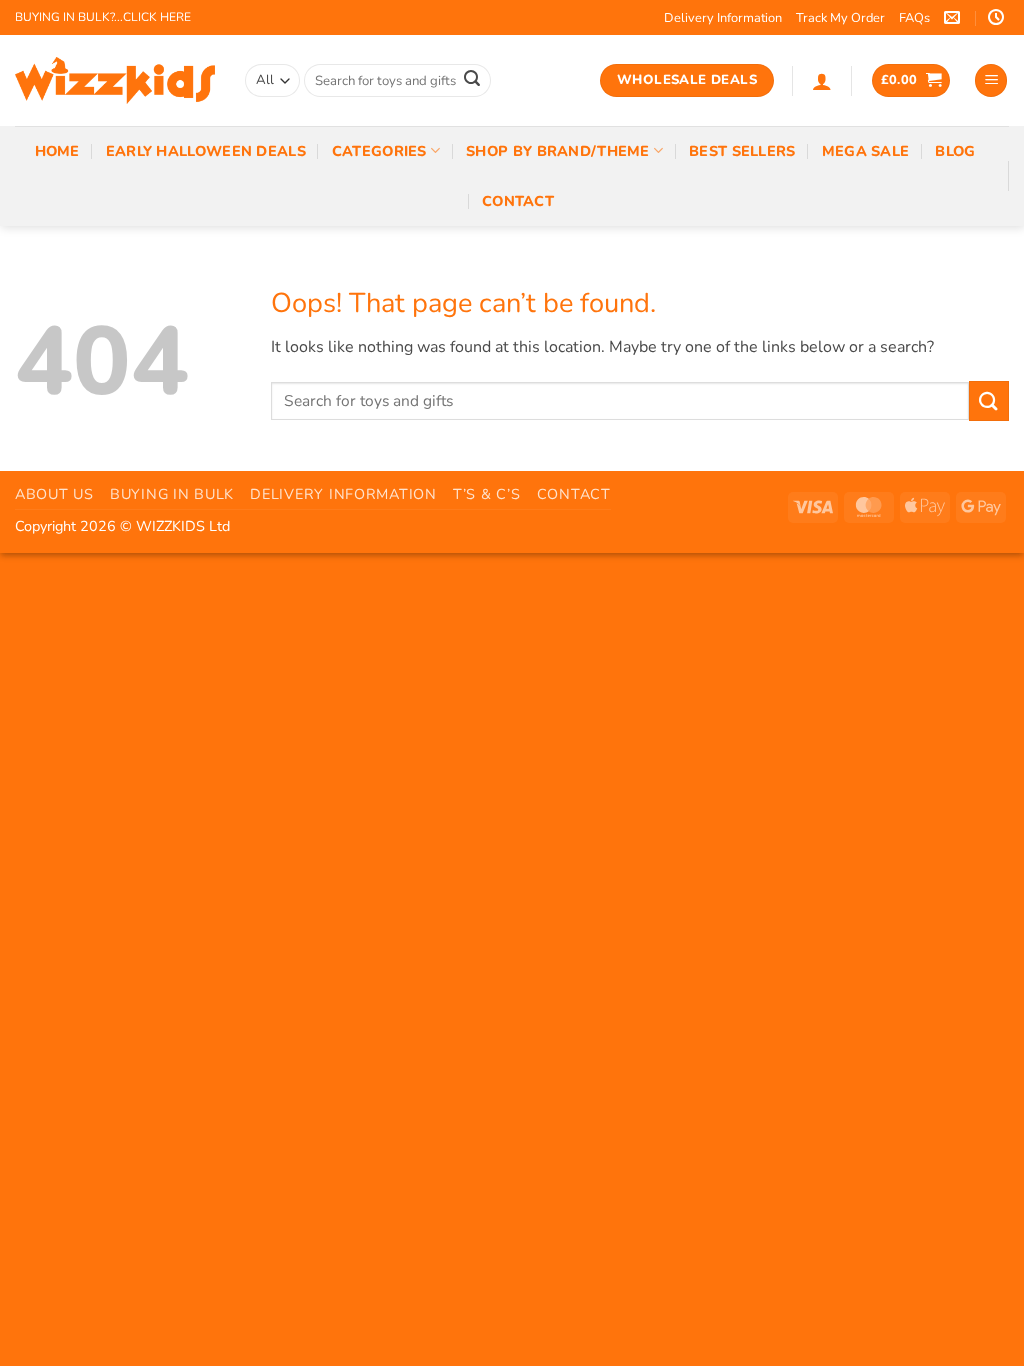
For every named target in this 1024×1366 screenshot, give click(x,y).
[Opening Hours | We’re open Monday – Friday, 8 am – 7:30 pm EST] (998, 17)
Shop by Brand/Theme (557, 151)
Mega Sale (866, 151)
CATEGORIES (379, 151)
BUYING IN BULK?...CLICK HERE (103, 17)
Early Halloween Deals (206, 151)
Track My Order (840, 18)
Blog (955, 151)
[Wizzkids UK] (115, 80)
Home (57, 151)
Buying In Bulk (172, 494)
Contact (518, 201)
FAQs (914, 18)
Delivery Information (723, 18)
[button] (822, 81)
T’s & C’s (486, 494)
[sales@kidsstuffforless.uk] (954, 17)
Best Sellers (742, 151)
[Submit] (472, 81)
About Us (54, 494)
